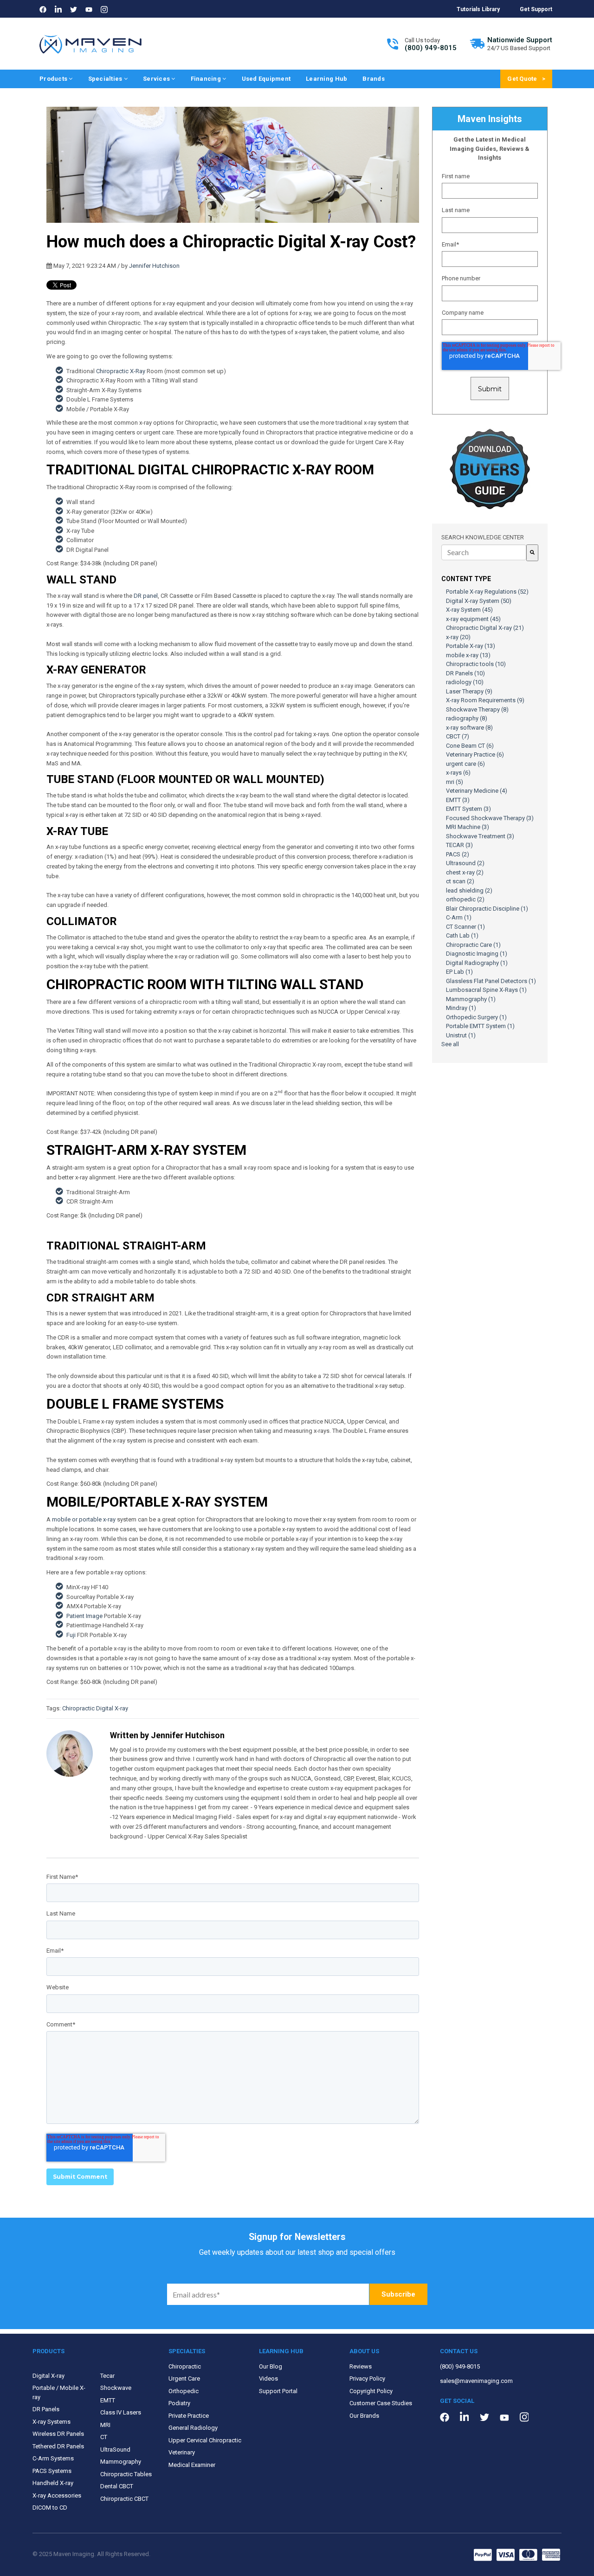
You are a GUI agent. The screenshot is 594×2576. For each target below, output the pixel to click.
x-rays (458, 773)
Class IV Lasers (121, 2412)
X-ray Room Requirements (485, 700)
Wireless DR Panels (58, 2434)
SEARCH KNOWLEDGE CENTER (483, 537)
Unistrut (461, 1035)
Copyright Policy (371, 2391)
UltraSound (115, 2450)
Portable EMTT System (480, 1026)
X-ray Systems (52, 2422)
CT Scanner (465, 927)
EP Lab (459, 972)
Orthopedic (184, 2391)
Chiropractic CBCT (124, 2499)
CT (104, 2437)
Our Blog (271, 2366)
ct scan (460, 881)
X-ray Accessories (57, 2495)
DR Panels (465, 673)
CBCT (458, 736)
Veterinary (182, 2452)
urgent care (465, 764)
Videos (268, 2379)
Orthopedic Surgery (476, 1017)
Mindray (461, 1008)
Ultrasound (465, 863)
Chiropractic (185, 2366)
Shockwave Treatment (480, 836)
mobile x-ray (468, 655)
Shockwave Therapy (477, 709)
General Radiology (193, 2428)
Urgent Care (184, 2379)
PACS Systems (52, 2471)
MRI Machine (468, 827)
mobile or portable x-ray (84, 1519)
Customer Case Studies (381, 2403)
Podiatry (179, 2403)
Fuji (71, 1635)
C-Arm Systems (53, 2458)
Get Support (536, 9)
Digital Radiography (477, 963)
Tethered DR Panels (58, 2446)
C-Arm (459, 917)
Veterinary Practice (475, 754)
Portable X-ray (471, 646)
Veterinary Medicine (477, 791)
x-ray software (469, 728)
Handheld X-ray (53, 2483)
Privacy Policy (367, 2379)
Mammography (471, 999)
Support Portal (278, 2391)
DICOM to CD (50, 2508)
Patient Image (84, 1616)
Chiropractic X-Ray (121, 371)
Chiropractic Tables (126, 2474)
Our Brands (364, 2416)
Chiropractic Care (473, 945)
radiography (467, 718)
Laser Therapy (469, 691)
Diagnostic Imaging (477, 954)
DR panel (146, 596)
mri (455, 782)
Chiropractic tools (476, 664)
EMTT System (468, 809)
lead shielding (469, 890)
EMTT (458, 800)
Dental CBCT (117, 2486)
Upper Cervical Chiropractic (205, 2440)
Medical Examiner (192, 2465)
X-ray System (469, 610)
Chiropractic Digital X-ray (95, 1708)
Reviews (361, 2366)
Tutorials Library (478, 9)
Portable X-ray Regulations (487, 592)
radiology (465, 682)
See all (450, 1044)
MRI (105, 2425)
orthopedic (465, 899)
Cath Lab (462, 935)
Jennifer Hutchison (154, 266)
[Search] (532, 553)
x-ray (458, 637)
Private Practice (189, 2416)
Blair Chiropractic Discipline (487, 909)
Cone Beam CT (470, 746)
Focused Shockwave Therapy (490, 818)
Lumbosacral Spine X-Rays (486, 990)
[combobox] (484, 552)
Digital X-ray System (479, 601)
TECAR (459, 845)
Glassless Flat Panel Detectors (491, 981)
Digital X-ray (48, 2376)
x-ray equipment (473, 619)
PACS (458, 854)
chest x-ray (465, 872)
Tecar (107, 2376)
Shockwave (116, 2388)
